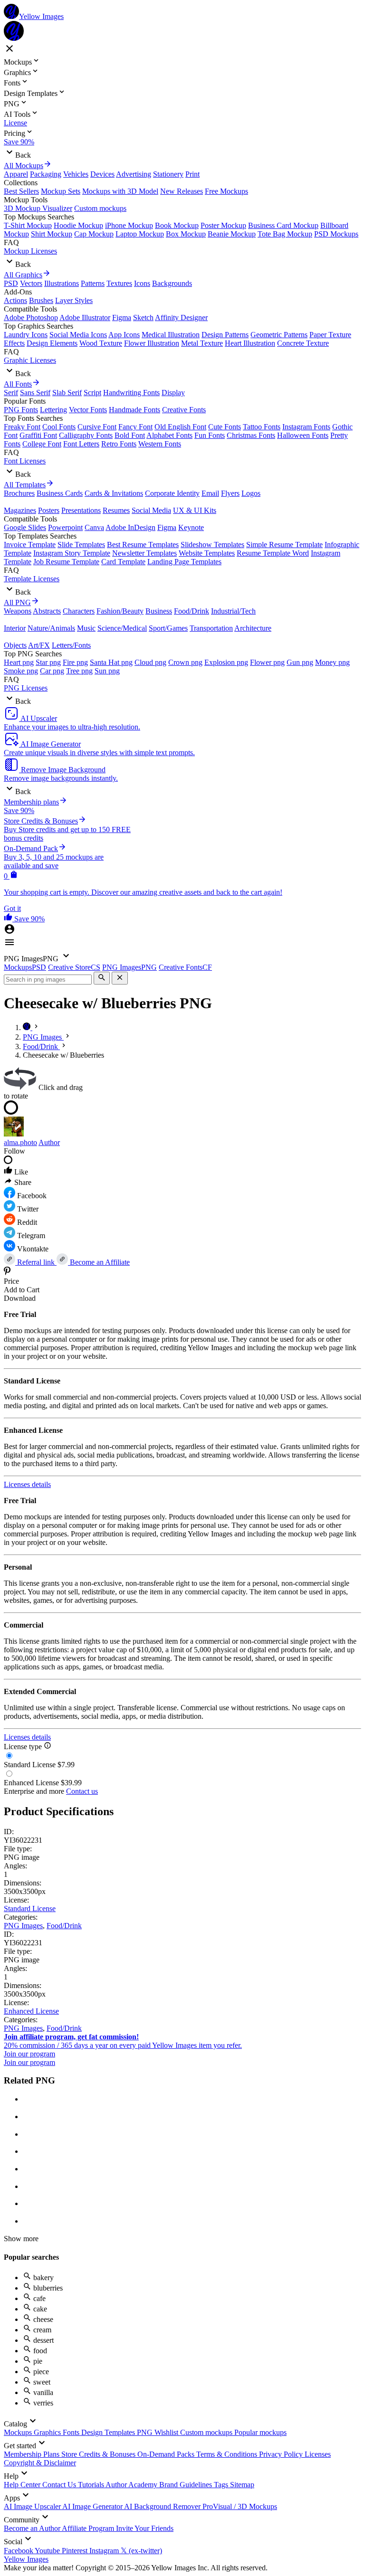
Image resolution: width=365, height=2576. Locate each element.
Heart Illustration (250, 343)
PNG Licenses (26, 688)
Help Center (23, 2485)
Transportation (211, 628)
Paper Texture (330, 335)
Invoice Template (30, 545)
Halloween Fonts (303, 435)
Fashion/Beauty (120, 611)
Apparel (16, 174)
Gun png (300, 662)
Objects (15, 645)
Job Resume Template (66, 562)
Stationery (168, 174)
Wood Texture (101, 343)
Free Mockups (226, 191)
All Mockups (24, 166)
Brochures (19, 493)
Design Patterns (225, 335)
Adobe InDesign (130, 527)
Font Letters (81, 444)
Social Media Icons (78, 335)
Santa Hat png (111, 662)
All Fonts (18, 384)
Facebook (19, 2551)
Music (86, 628)
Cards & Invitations (114, 493)
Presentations (81, 510)
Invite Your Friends (145, 2528)
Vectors (31, 283)
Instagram (105, 2551)
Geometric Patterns (279, 335)
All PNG (17, 602)
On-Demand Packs (167, 2454)
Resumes (116, 510)
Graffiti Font (38, 435)
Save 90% (19, 142)
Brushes (41, 300)
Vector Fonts (88, 410)
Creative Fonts (184, 410)
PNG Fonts (21, 410)
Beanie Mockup (232, 234)
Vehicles (76, 174)
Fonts (72, 2432)
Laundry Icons (26, 335)
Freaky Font (22, 427)
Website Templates (207, 553)
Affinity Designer (181, 317)
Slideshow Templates (212, 545)
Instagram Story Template (72, 553)
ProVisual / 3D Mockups (240, 2506)
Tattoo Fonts (262, 427)
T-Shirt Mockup (28, 225)
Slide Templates (81, 545)
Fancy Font (135, 427)
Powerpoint (65, 527)
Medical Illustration (171, 335)
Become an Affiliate (99, 1262)
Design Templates (109, 2432)
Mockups (19, 2432)
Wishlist (167, 2432)
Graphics (48, 2432)
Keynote (191, 527)
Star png (48, 662)
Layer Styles (74, 300)
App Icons (124, 335)
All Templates (25, 485)
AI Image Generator (93, 2506)
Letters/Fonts (71, 645)
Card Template (123, 562)
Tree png (79, 671)
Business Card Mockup (283, 225)
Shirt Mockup (52, 234)
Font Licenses (25, 461)
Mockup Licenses (30, 251)
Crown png (185, 662)
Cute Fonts (225, 427)
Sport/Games (168, 628)
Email (210, 493)
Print (192, 174)
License (15, 123)
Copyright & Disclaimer (40, 2463)
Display (173, 393)
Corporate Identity (172, 493)
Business (159, 611)
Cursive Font (97, 427)
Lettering (53, 410)
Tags (222, 2485)
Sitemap (242, 2485)
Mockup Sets (61, 191)
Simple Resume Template (284, 545)
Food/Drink (192, 611)
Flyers (230, 493)
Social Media (151, 510)
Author (49, 1142)
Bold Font (130, 435)
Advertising (134, 174)
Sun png (107, 671)
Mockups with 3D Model (120, 191)
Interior (15, 628)
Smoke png (21, 671)
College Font (42, 444)
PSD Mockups (336, 234)
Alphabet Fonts (169, 435)
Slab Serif (67, 393)
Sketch (143, 317)
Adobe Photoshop (31, 317)
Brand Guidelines (187, 2485)
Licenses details (27, 1484)
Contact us (82, 1791)
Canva (94, 527)
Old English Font (180, 427)
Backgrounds (172, 283)
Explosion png (226, 662)
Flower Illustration (152, 343)
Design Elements (52, 343)
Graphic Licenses (30, 360)
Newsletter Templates (144, 553)
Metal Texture (202, 343)
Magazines (20, 510)
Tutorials (92, 2485)
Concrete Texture (303, 343)
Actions (15, 300)
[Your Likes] (9, 919)
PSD (11, 283)
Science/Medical (122, 628)
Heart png (19, 662)
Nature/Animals (51, 628)
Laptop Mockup (140, 234)
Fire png (75, 662)
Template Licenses (32, 579)
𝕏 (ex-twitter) (141, 2551)
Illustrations (62, 283)
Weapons (18, 611)
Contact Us (60, 2485)
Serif (11, 393)
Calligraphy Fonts (86, 435)
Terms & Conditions (228, 2454)
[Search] (102, 978)
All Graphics (23, 275)
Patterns (93, 283)
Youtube (48, 2551)
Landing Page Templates (184, 562)
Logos (251, 493)
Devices (102, 174)
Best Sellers (21, 191)
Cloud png (150, 662)
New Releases (182, 191)
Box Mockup (186, 234)
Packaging (46, 174)
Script (92, 393)
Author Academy (132, 2485)
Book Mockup (177, 225)
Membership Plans (33, 2454)
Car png (52, 671)
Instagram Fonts (306, 427)
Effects (14, 343)
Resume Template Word (273, 553)
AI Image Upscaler (33, 2506)
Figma (122, 317)
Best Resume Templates (143, 545)
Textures (119, 283)
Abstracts (47, 611)
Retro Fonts (119, 444)
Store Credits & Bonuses (99, 2454)
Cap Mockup (94, 234)
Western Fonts (160, 444)
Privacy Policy (282, 2454)
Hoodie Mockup (78, 225)
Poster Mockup (223, 225)
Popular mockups (260, 2432)
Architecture (253, 628)
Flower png (267, 662)
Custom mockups (100, 208)
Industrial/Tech (233, 611)
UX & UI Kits (195, 510)
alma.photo (20, 1142)
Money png (332, 662)
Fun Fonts (210, 435)
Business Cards (60, 493)
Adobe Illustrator (85, 317)
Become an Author (33, 2528)
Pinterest (76, 2551)
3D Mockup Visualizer (38, 208)
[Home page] (28, 1028)
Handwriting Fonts (131, 393)
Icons (142, 283)
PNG (146, 2432)
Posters (49, 510)
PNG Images (23, 1926)
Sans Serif (35, 393)
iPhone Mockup (129, 225)
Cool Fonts (59, 427)
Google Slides (25, 527)
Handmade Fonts (134, 410)
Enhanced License (31, 2011)
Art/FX (39, 645)
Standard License (30, 1908)
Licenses (318, 2454)
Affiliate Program (89, 2528)
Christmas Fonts (251, 435)
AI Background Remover (163, 2506)
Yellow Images (26, 2559)
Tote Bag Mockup (285, 234)
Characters (79, 611)
